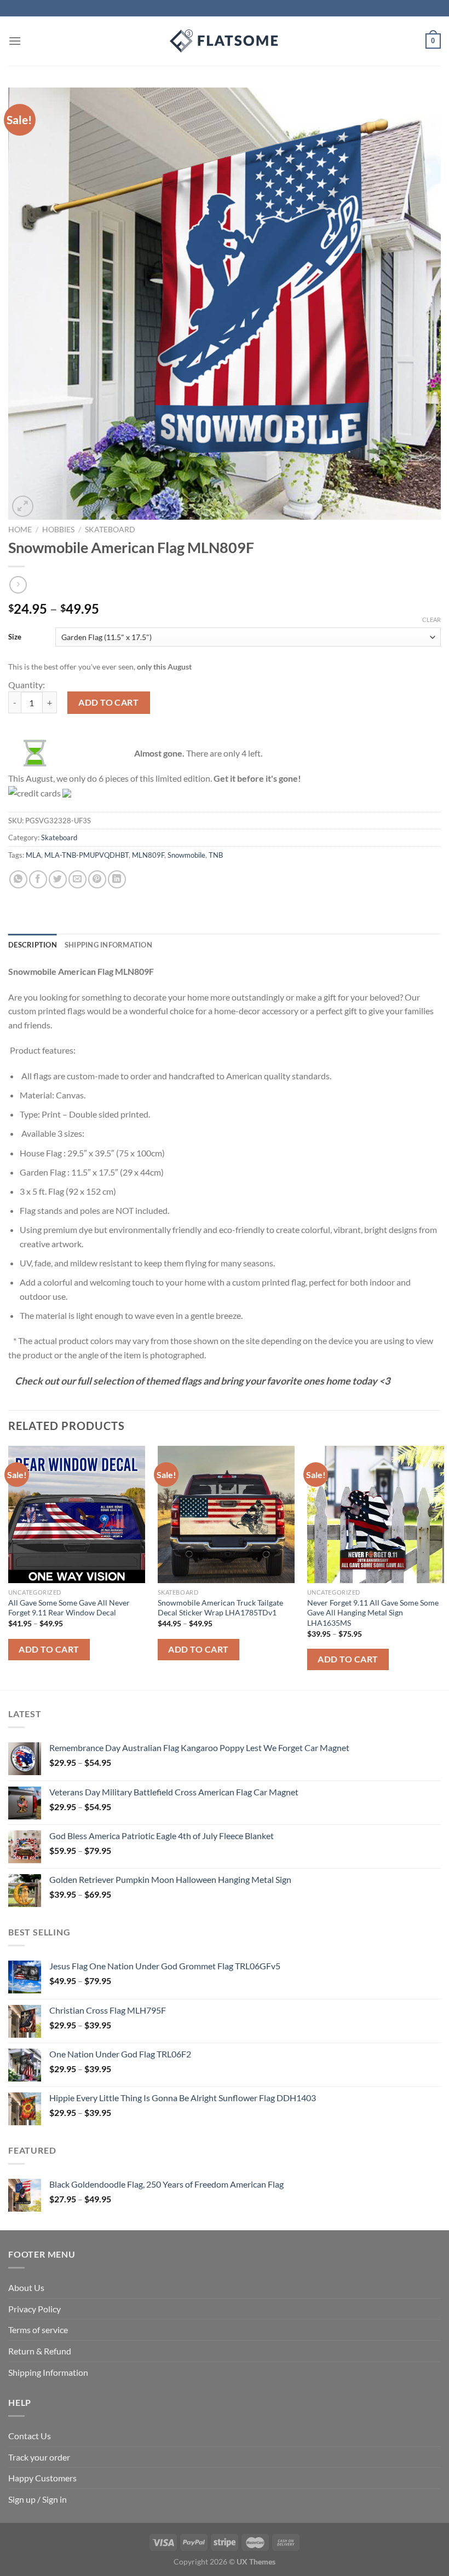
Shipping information (108, 945)
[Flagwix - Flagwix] (225, 41)
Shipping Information (48, 2372)
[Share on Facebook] (38, 879)
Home (20, 530)
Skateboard (110, 530)
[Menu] (15, 41)
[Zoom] (23, 506)
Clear (431, 620)
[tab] (33, 945)
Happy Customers (42, 2478)
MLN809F (148, 855)
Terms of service (38, 2330)
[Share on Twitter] (58, 879)
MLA (33, 855)
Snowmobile (186, 855)
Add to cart (108, 702)
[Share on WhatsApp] (18, 879)
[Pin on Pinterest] (97, 879)
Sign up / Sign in (38, 2499)
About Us (26, 2287)
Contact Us (30, 2436)
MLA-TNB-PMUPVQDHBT (87, 855)
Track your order (39, 2457)
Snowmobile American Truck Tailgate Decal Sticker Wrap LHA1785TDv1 (220, 1608)
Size (15, 637)
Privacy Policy (34, 2309)
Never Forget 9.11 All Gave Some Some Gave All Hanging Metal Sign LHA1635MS (373, 1613)
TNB (216, 855)
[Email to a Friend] (77, 879)
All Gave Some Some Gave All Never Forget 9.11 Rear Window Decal (69, 1608)
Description (33, 945)
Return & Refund (40, 2351)
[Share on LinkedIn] (117, 879)
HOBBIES (58, 530)
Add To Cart (49, 1649)
